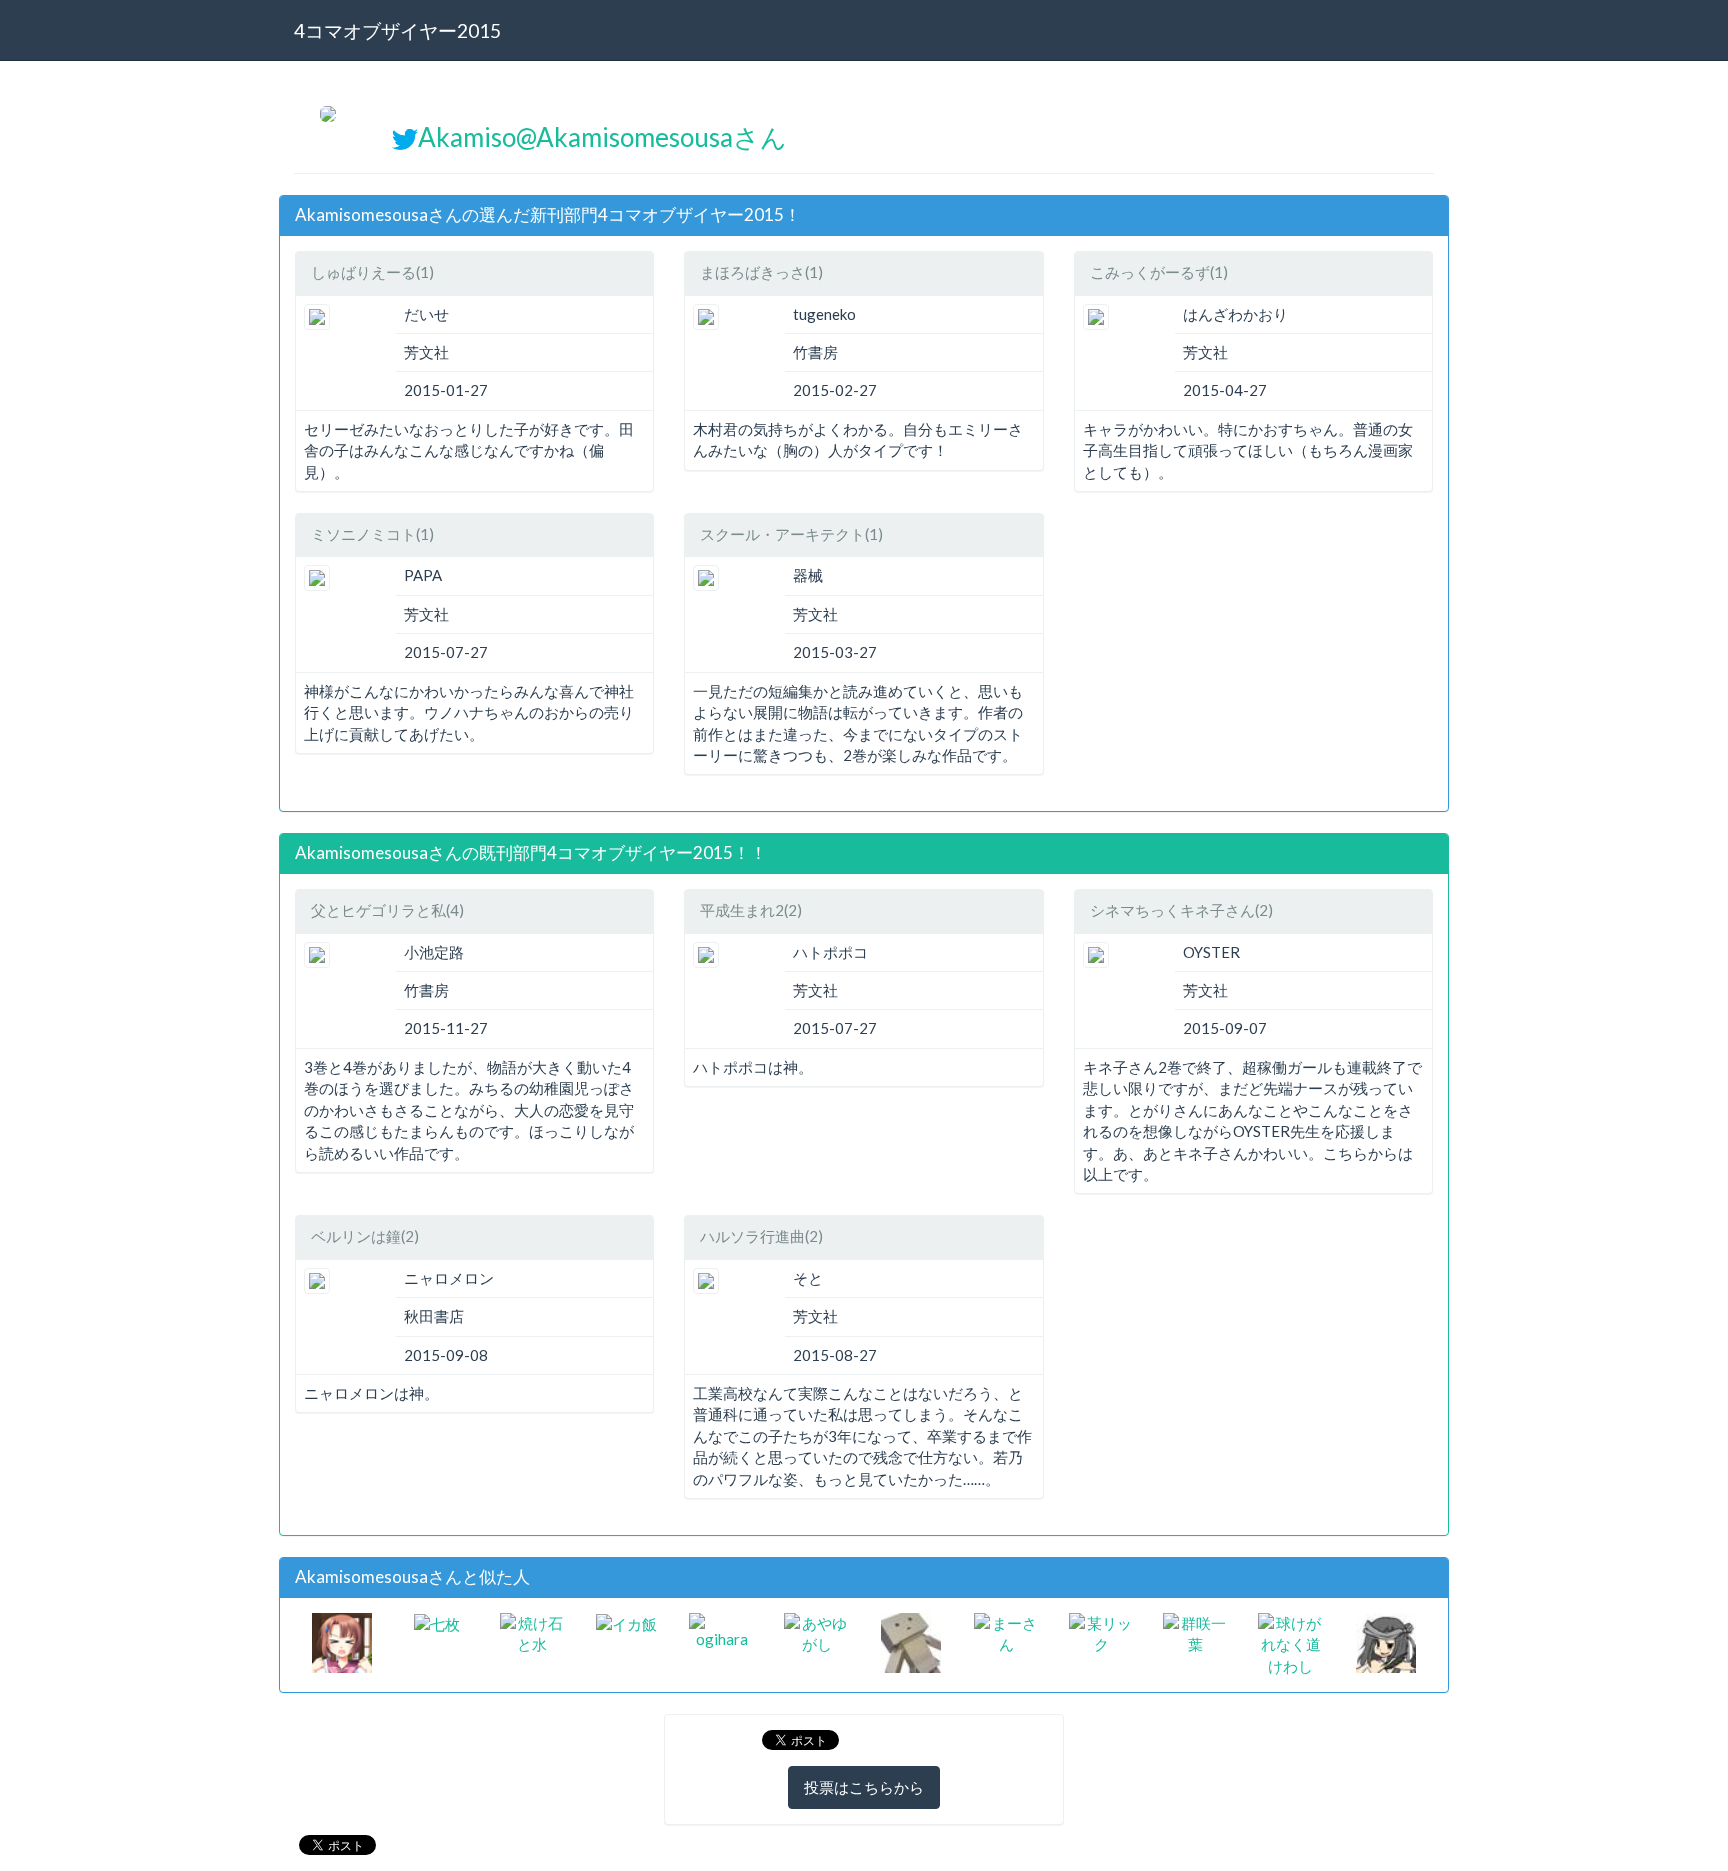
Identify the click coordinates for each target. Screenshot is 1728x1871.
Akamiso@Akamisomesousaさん (602, 137)
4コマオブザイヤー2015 (397, 30)
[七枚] (437, 1623)
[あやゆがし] (816, 1632)
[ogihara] (721, 1629)
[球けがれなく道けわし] (1290, 1643)
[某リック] (1101, 1632)
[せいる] (911, 1641)
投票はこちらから (864, 1787)
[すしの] (1386, 1641)
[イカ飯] (626, 1623)
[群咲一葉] (1195, 1632)
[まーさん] (1006, 1632)
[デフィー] (342, 1641)
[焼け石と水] (532, 1632)
